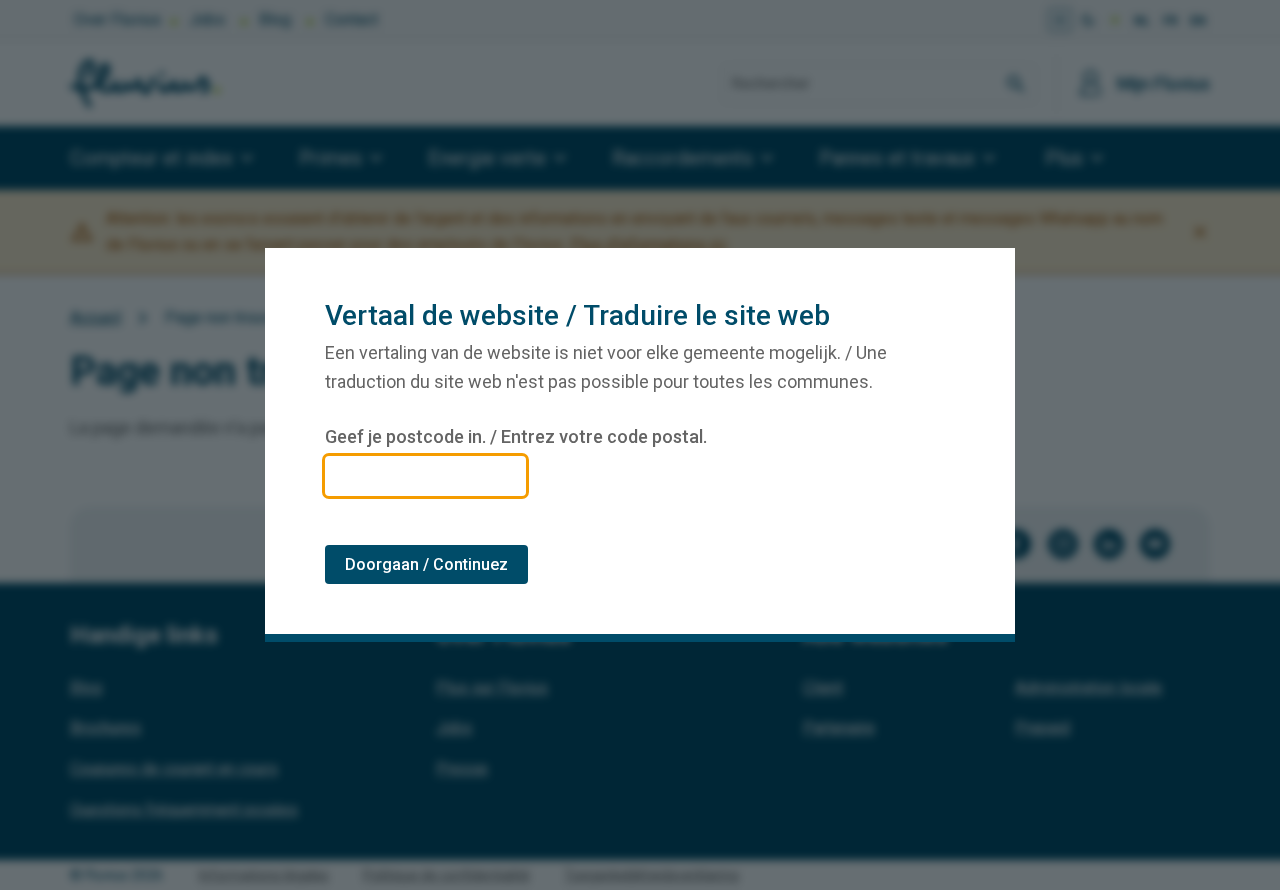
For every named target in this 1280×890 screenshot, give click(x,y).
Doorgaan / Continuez (426, 564)
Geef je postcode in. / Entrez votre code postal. (516, 437)
